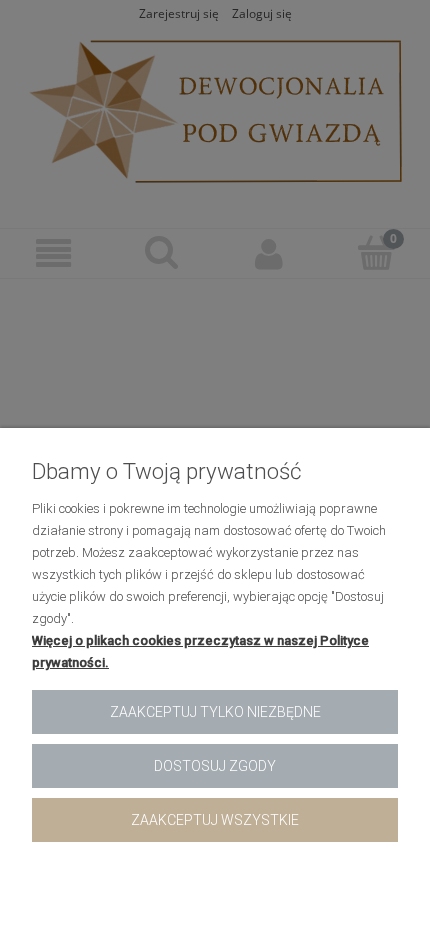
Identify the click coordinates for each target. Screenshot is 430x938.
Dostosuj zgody (215, 766)
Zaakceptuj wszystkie (215, 820)
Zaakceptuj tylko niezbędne (215, 712)
